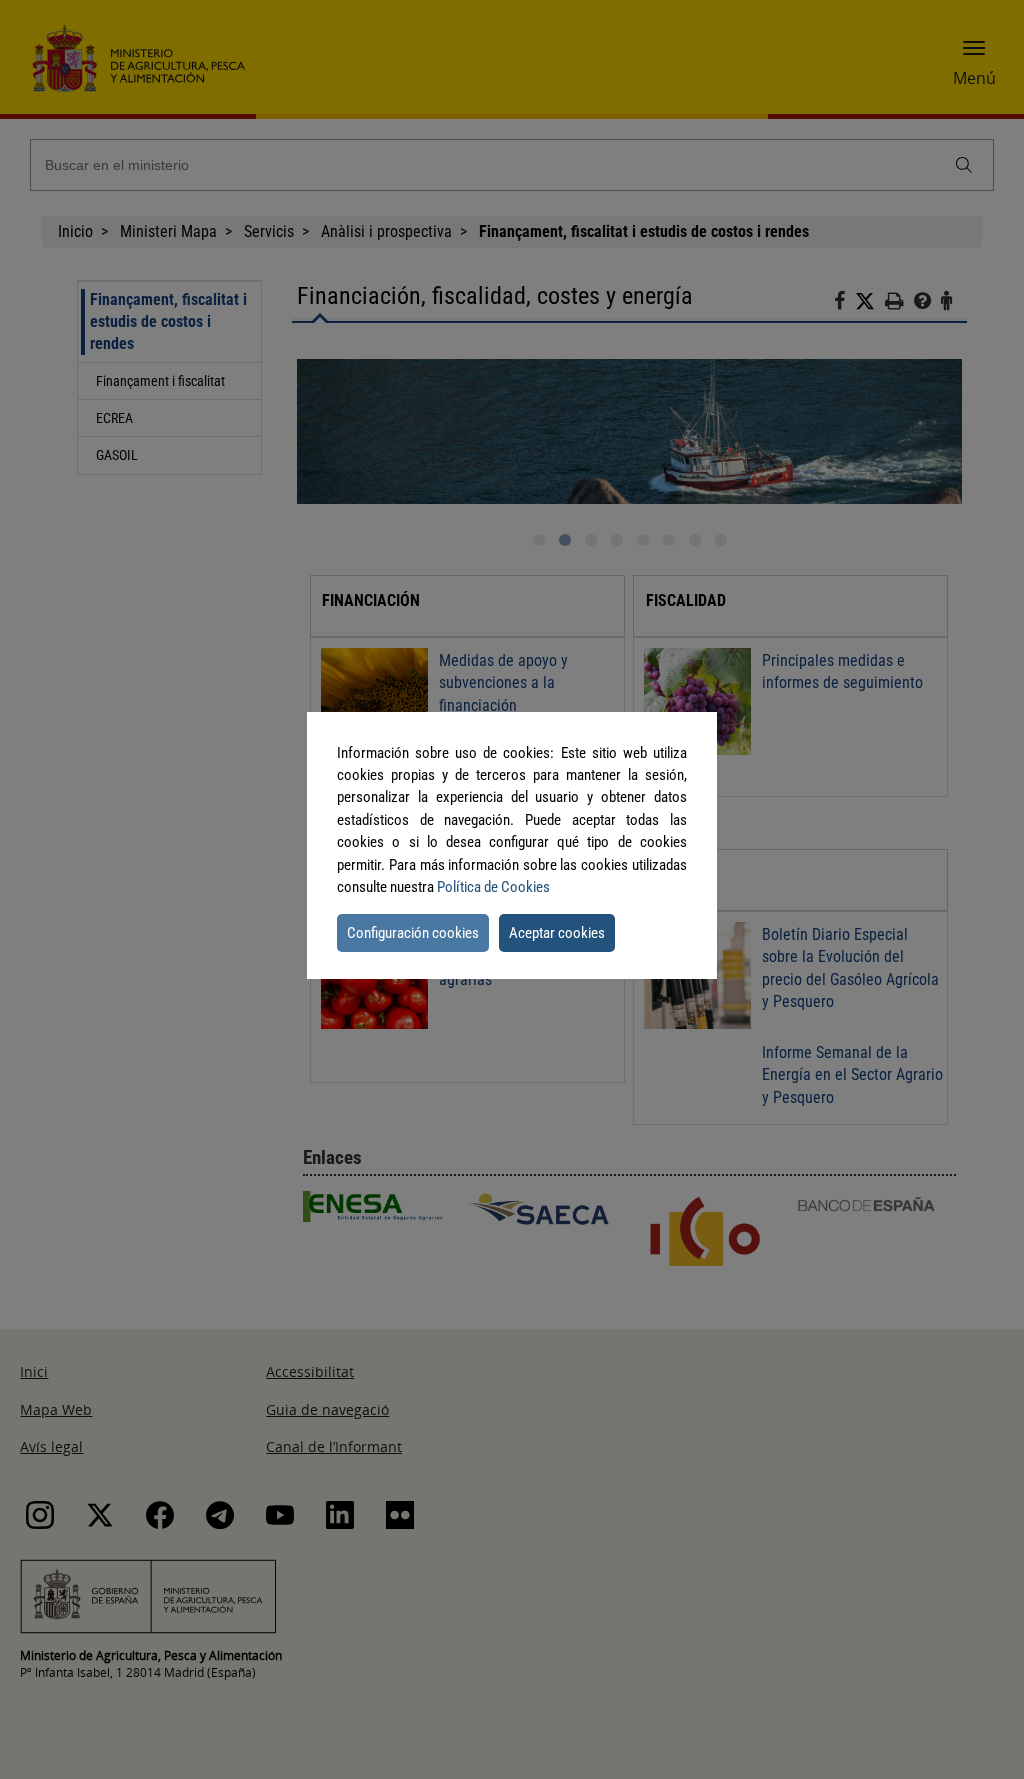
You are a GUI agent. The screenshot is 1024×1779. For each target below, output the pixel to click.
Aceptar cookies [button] (557, 933)
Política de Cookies (493, 887)
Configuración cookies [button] (413, 933)
